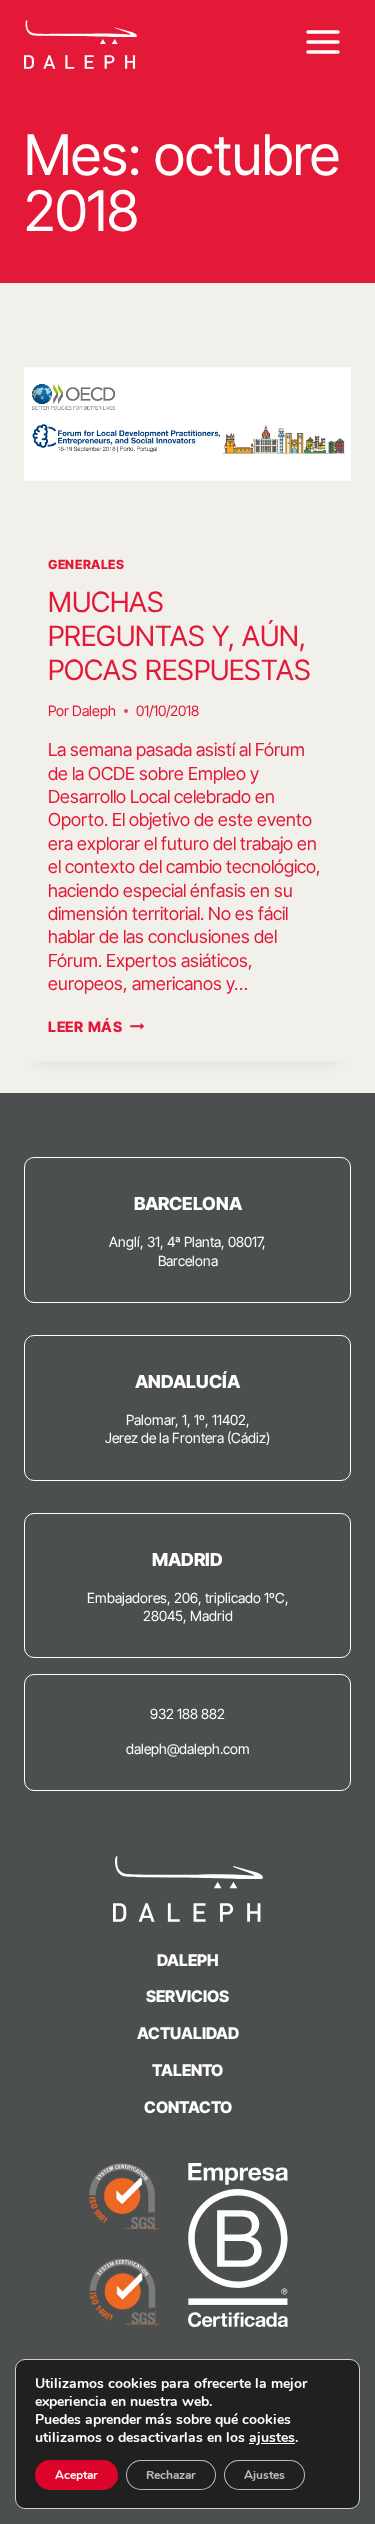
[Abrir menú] (322, 41)
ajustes (272, 2438)
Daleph (94, 710)
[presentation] (187, 424)
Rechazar (171, 2475)
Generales (86, 564)
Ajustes (264, 2475)
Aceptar (76, 2475)
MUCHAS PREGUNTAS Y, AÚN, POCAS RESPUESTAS (179, 635)
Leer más (96, 1026)
